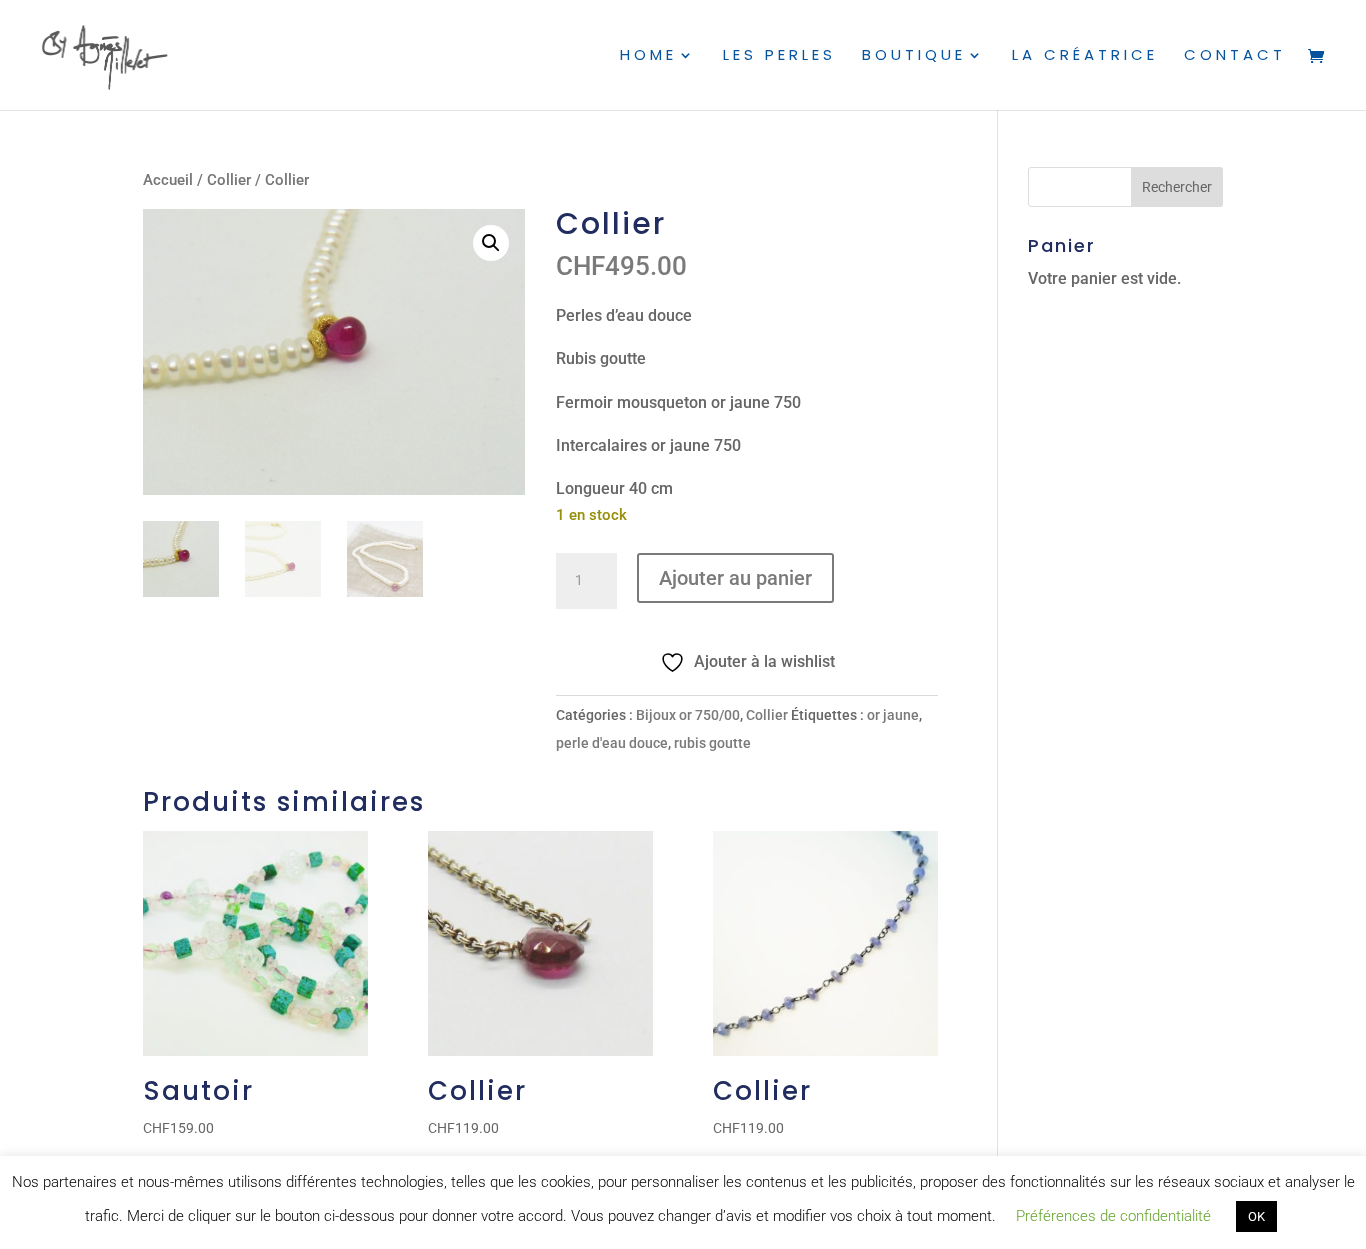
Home (648, 56)
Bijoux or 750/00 (688, 715)
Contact (1235, 56)
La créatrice (1085, 56)
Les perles (779, 56)
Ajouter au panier (735, 578)
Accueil (168, 180)
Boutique (914, 56)
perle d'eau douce (612, 743)
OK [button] (1256, 1216)
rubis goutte (712, 743)
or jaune (893, 715)
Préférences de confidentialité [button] (1113, 1216)
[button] (491, 243)
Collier (229, 180)
